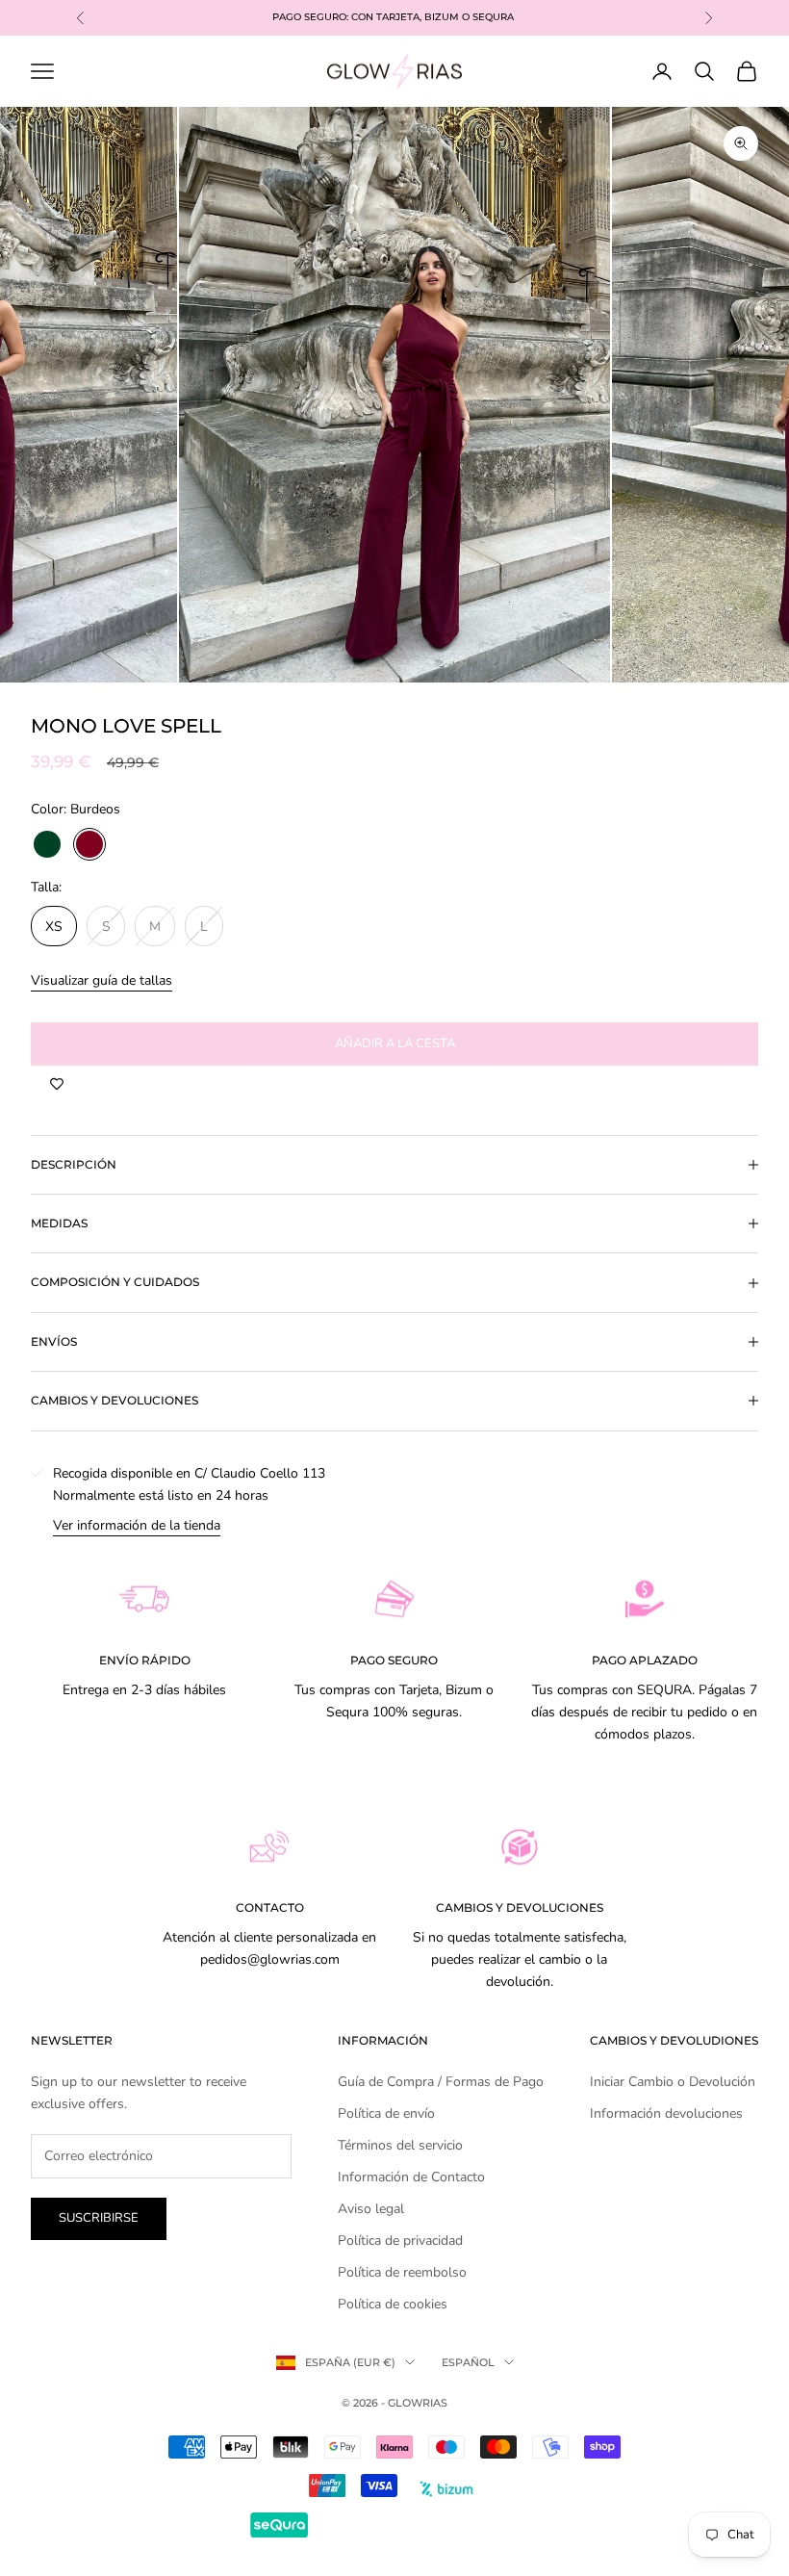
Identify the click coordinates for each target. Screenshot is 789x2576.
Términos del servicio (400, 2145)
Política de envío (386, 2113)
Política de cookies (393, 2304)
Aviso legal (371, 2209)
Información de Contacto (411, 2177)
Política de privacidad (400, 2241)
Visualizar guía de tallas (102, 980)
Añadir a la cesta (395, 1043)
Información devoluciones (666, 2113)
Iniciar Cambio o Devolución (673, 2082)
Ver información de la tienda (137, 1525)
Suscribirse (99, 2218)
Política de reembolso (402, 2272)
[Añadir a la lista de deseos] (57, 1085)
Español (468, 2362)
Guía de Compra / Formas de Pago (441, 2082)
